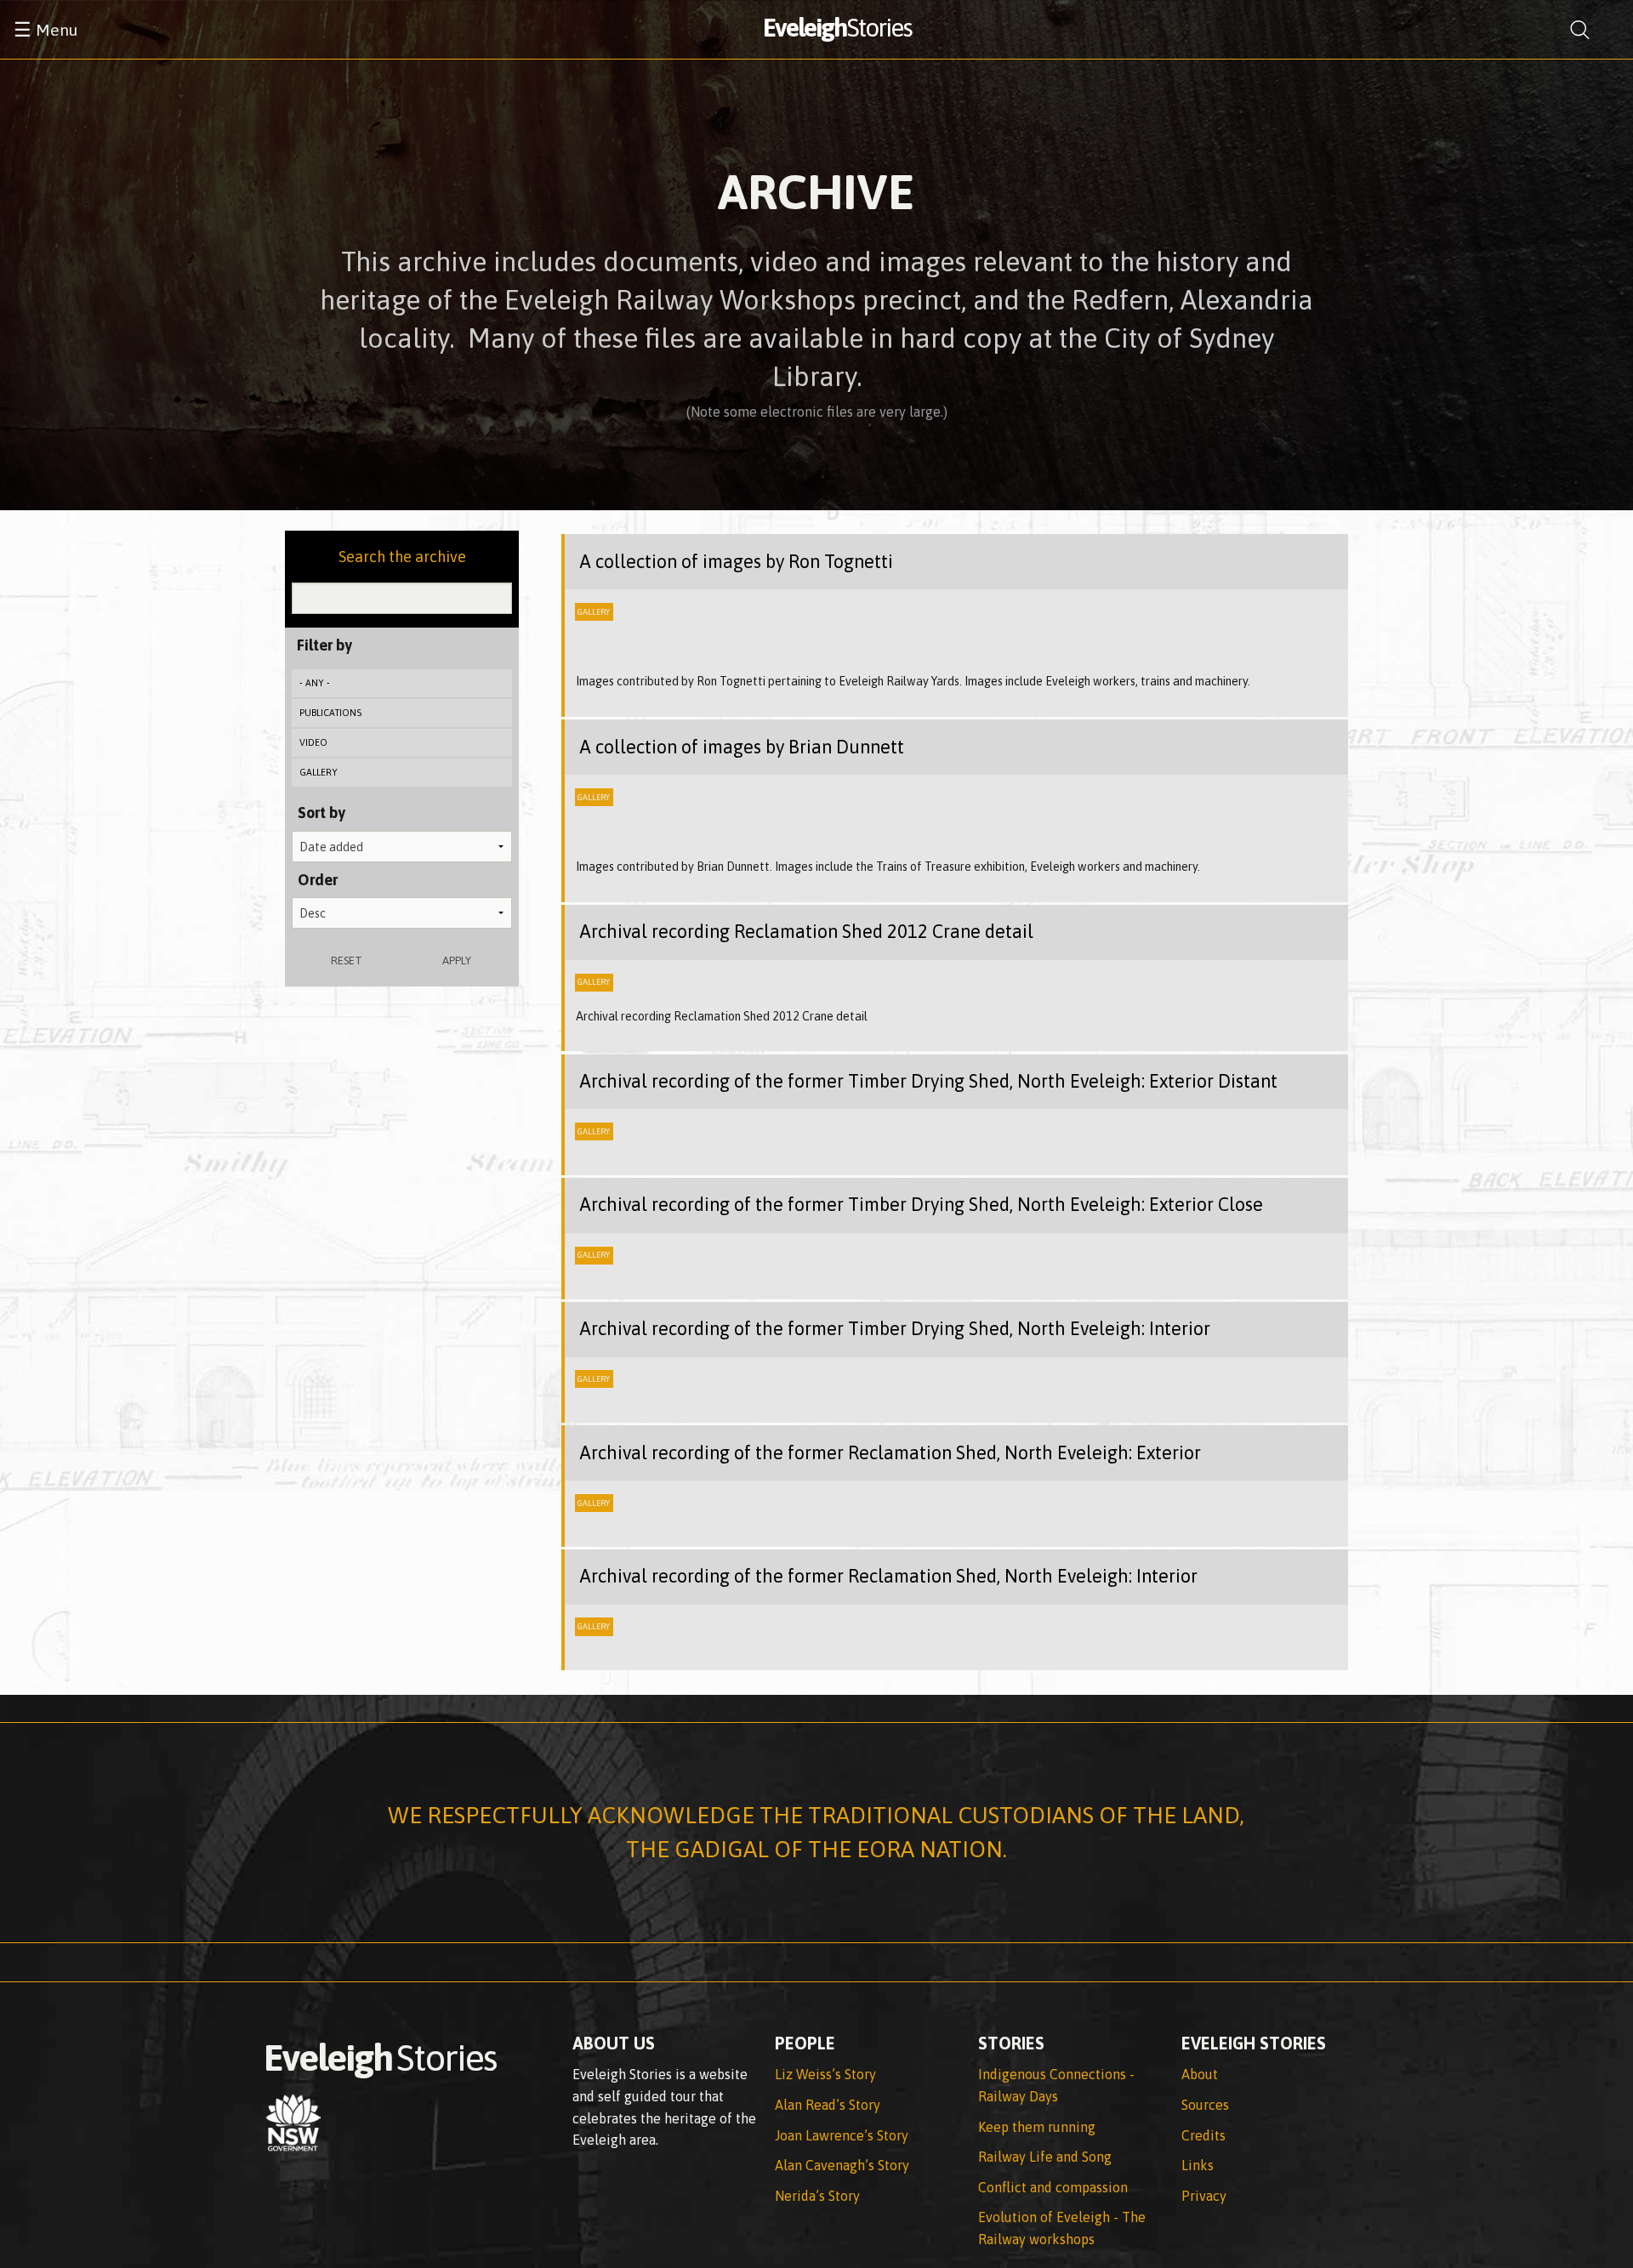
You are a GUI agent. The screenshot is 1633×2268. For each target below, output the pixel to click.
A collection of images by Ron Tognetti (736, 562)
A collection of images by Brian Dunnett (742, 747)
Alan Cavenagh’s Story (842, 2165)
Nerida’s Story (817, 2196)
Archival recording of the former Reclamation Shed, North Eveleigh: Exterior (890, 1453)
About (1200, 2074)
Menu (46, 30)
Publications (330, 713)
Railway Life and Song (1045, 2157)
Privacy (1204, 2196)
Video (313, 742)
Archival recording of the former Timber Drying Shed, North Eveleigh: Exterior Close (921, 1205)
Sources (1205, 2105)
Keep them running (1037, 2127)
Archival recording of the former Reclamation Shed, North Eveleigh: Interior (888, 1576)
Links (1198, 2165)
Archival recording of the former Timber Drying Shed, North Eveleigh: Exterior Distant (928, 1081)
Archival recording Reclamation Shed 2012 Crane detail (806, 932)
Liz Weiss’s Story (825, 2074)
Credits (1203, 2135)
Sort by (321, 813)
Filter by (324, 645)
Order (318, 880)
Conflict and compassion (1053, 2187)
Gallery (319, 772)
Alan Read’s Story (828, 2105)
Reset (347, 961)
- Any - (315, 683)
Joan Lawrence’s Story (842, 2135)
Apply (457, 961)
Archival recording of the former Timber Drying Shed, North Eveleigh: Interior (895, 1329)
